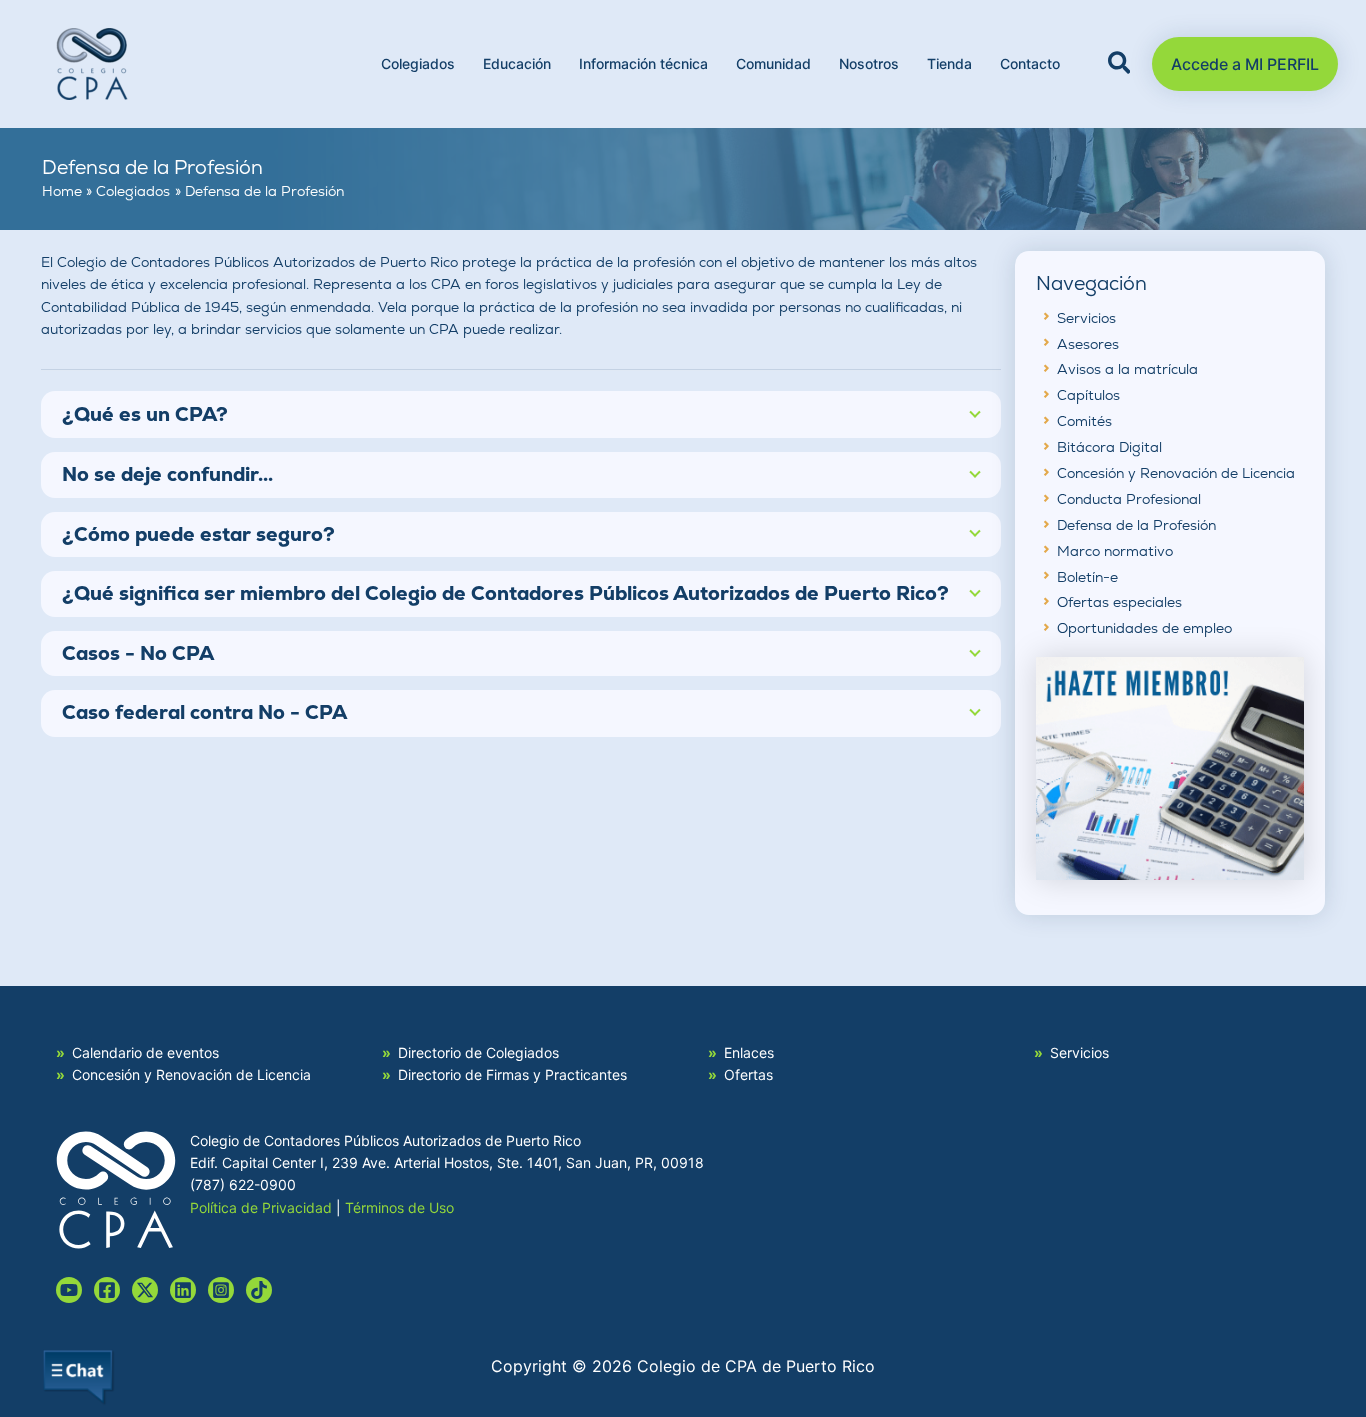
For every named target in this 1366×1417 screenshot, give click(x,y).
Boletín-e (1087, 577)
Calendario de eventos (145, 1052)
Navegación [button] (1091, 284)
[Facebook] (107, 1290)
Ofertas (748, 1074)
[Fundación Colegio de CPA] (1170, 766)
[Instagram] (221, 1290)
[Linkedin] (183, 1290)
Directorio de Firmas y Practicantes (512, 1074)
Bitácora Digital (1109, 447)
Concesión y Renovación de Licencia (1176, 473)
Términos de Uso (399, 1207)
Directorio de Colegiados (478, 1052)
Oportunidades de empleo (1144, 628)
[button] (1120, 66)
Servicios (1086, 318)
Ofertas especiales (1119, 602)
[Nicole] (145, 1290)
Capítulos (1088, 395)
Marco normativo (1115, 551)
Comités (1084, 421)
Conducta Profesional (1129, 499)
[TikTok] (259, 1290)
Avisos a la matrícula (1127, 369)
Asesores (1088, 344)
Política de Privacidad (261, 1207)
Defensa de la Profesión (1136, 525)
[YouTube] (69, 1290)
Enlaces (749, 1052)
